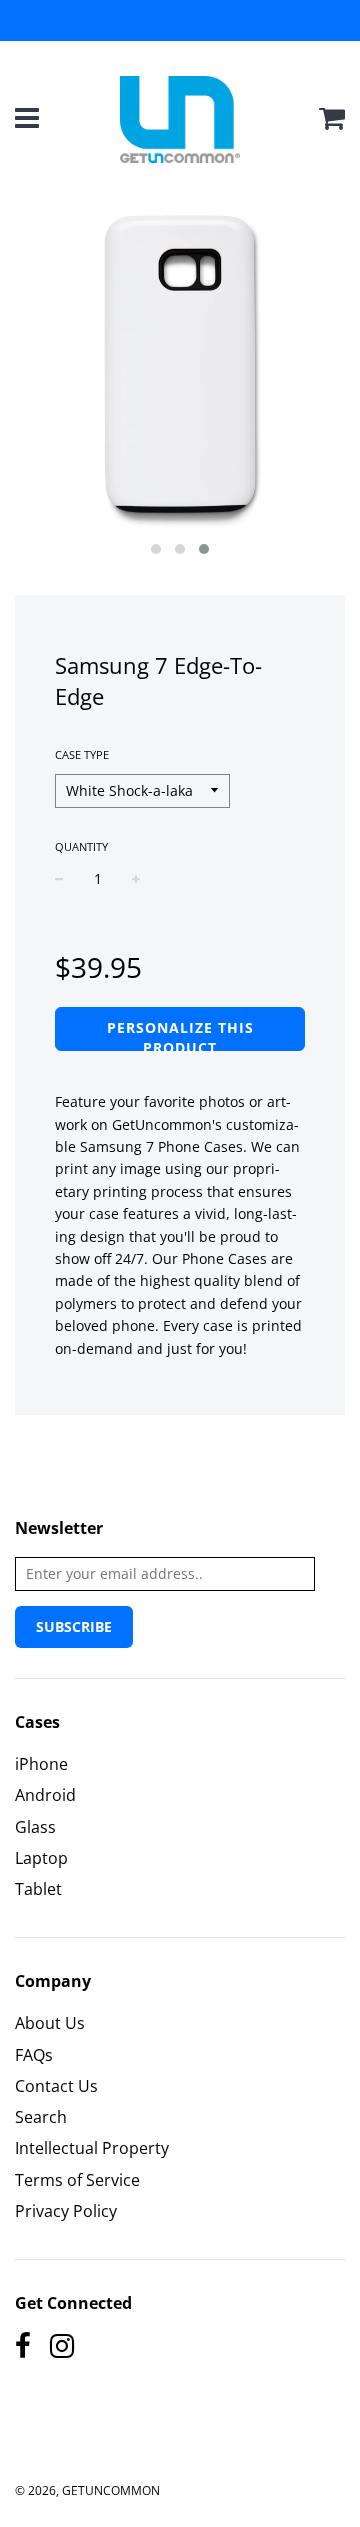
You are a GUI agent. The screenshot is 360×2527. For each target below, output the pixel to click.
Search (41, 2117)
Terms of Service (77, 2180)
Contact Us (56, 2086)
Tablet (38, 1889)
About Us (50, 2023)
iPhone (41, 1764)
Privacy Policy (66, 2211)
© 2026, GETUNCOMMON (87, 2490)
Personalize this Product (180, 1034)
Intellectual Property (92, 2148)
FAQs (34, 2055)
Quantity (81, 846)
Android (45, 1795)
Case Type (82, 754)
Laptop (41, 1858)
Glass (35, 1827)
